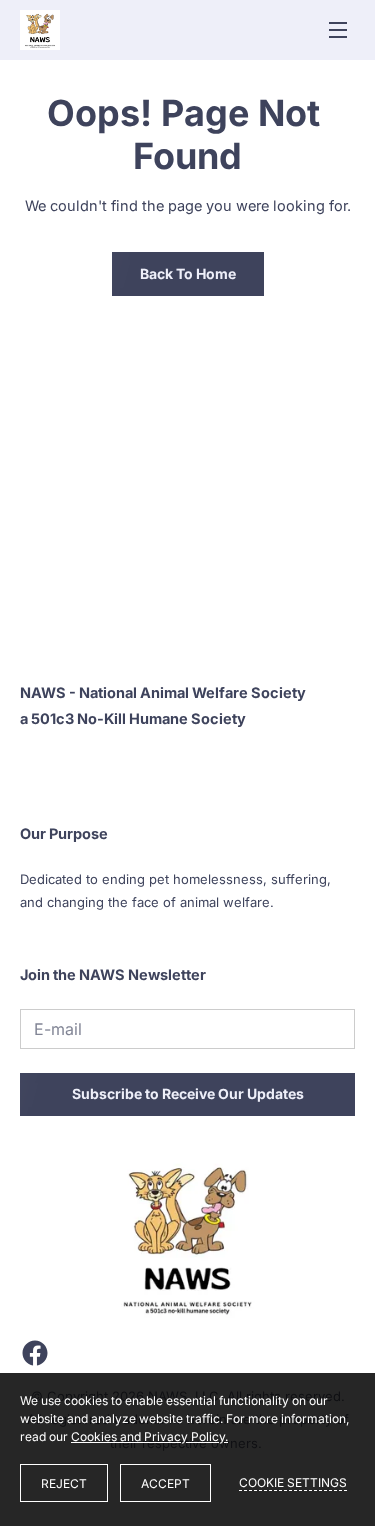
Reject (64, 1483)
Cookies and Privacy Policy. (149, 1436)
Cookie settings (293, 1482)
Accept (165, 1483)
